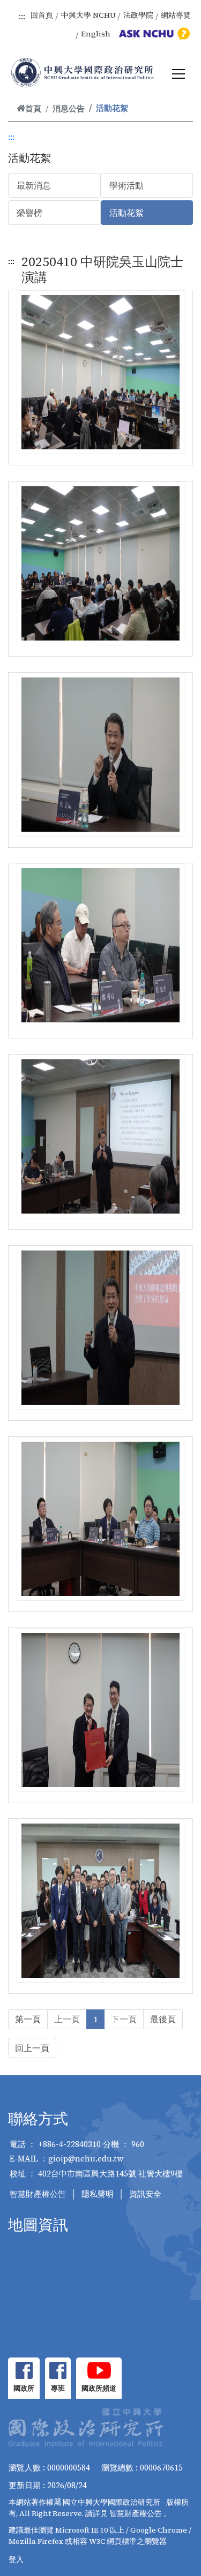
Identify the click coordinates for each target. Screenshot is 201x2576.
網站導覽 (176, 15)
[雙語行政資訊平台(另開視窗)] (153, 34)
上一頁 (67, 2019)
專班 (58, 2388)
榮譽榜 (29, 213)
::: (22, 16)
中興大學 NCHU (88, 15)
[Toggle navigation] (178, 74)
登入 (16, 2559)
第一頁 (28, 2019)
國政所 (24, 2388)
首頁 (33, 108)
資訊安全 (145, 2194)
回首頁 (42, 15)
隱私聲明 (98, 2194)
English (96, 34)
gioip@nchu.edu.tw (86, 2159)
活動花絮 (126, 213)
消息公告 (69, 108)
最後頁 (163, 2019)
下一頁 (124, 2019)
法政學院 (138, 15)
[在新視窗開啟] (24, 2370)
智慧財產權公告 (38, 2194)
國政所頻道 (99, 2388)
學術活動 (126, 185)
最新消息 (34, 185)
